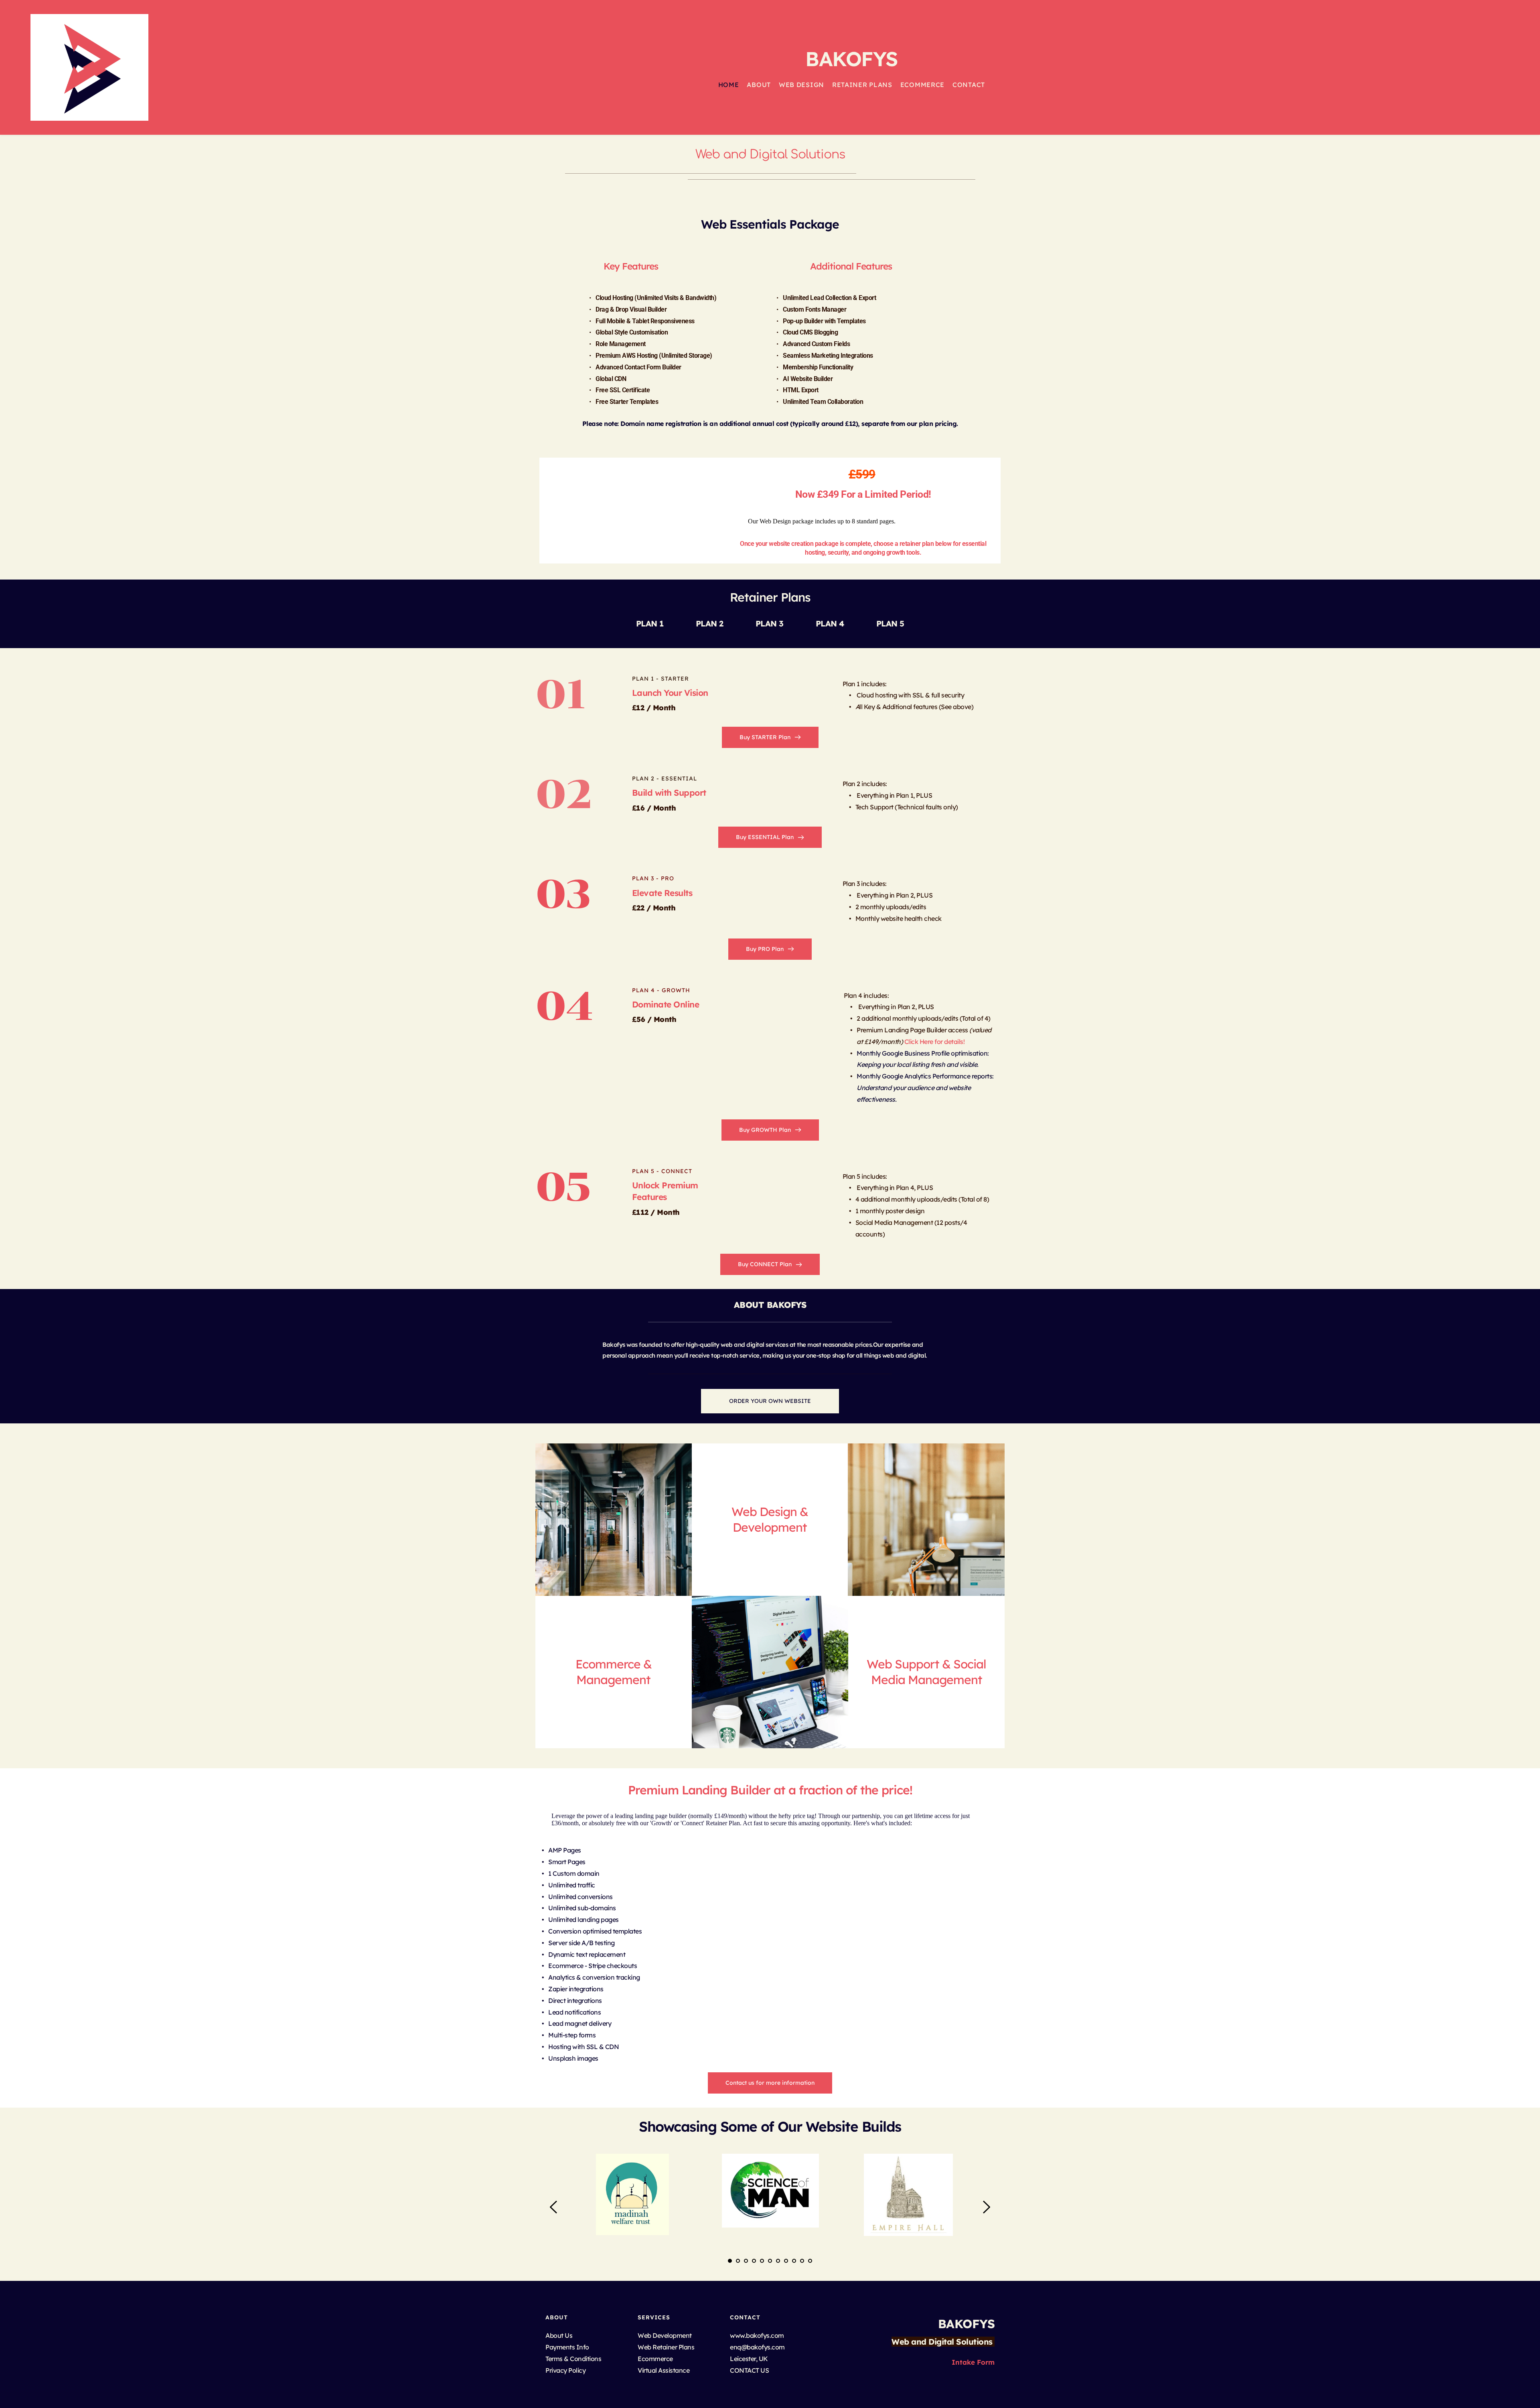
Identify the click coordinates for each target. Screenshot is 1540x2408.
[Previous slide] (554, 2207)
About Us (560, 2335)
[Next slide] (986, 2207)
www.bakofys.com (757, 2335)
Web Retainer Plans (666, 2347)
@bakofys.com (763, 2347)
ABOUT (557, 2317)
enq (736, 2347)
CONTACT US (749, 2370)
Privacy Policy (565, 2370)
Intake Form (973, 2362)
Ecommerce (655, 2359)
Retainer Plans (770, 597)
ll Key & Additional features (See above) (915, 707)
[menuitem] (729, 85)
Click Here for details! (935, 1042)
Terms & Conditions (574, 2359)
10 (802, 2261)
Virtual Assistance (664, 2370)
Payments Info (567, 2347)
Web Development (665, 2335)
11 (810, 2261)
